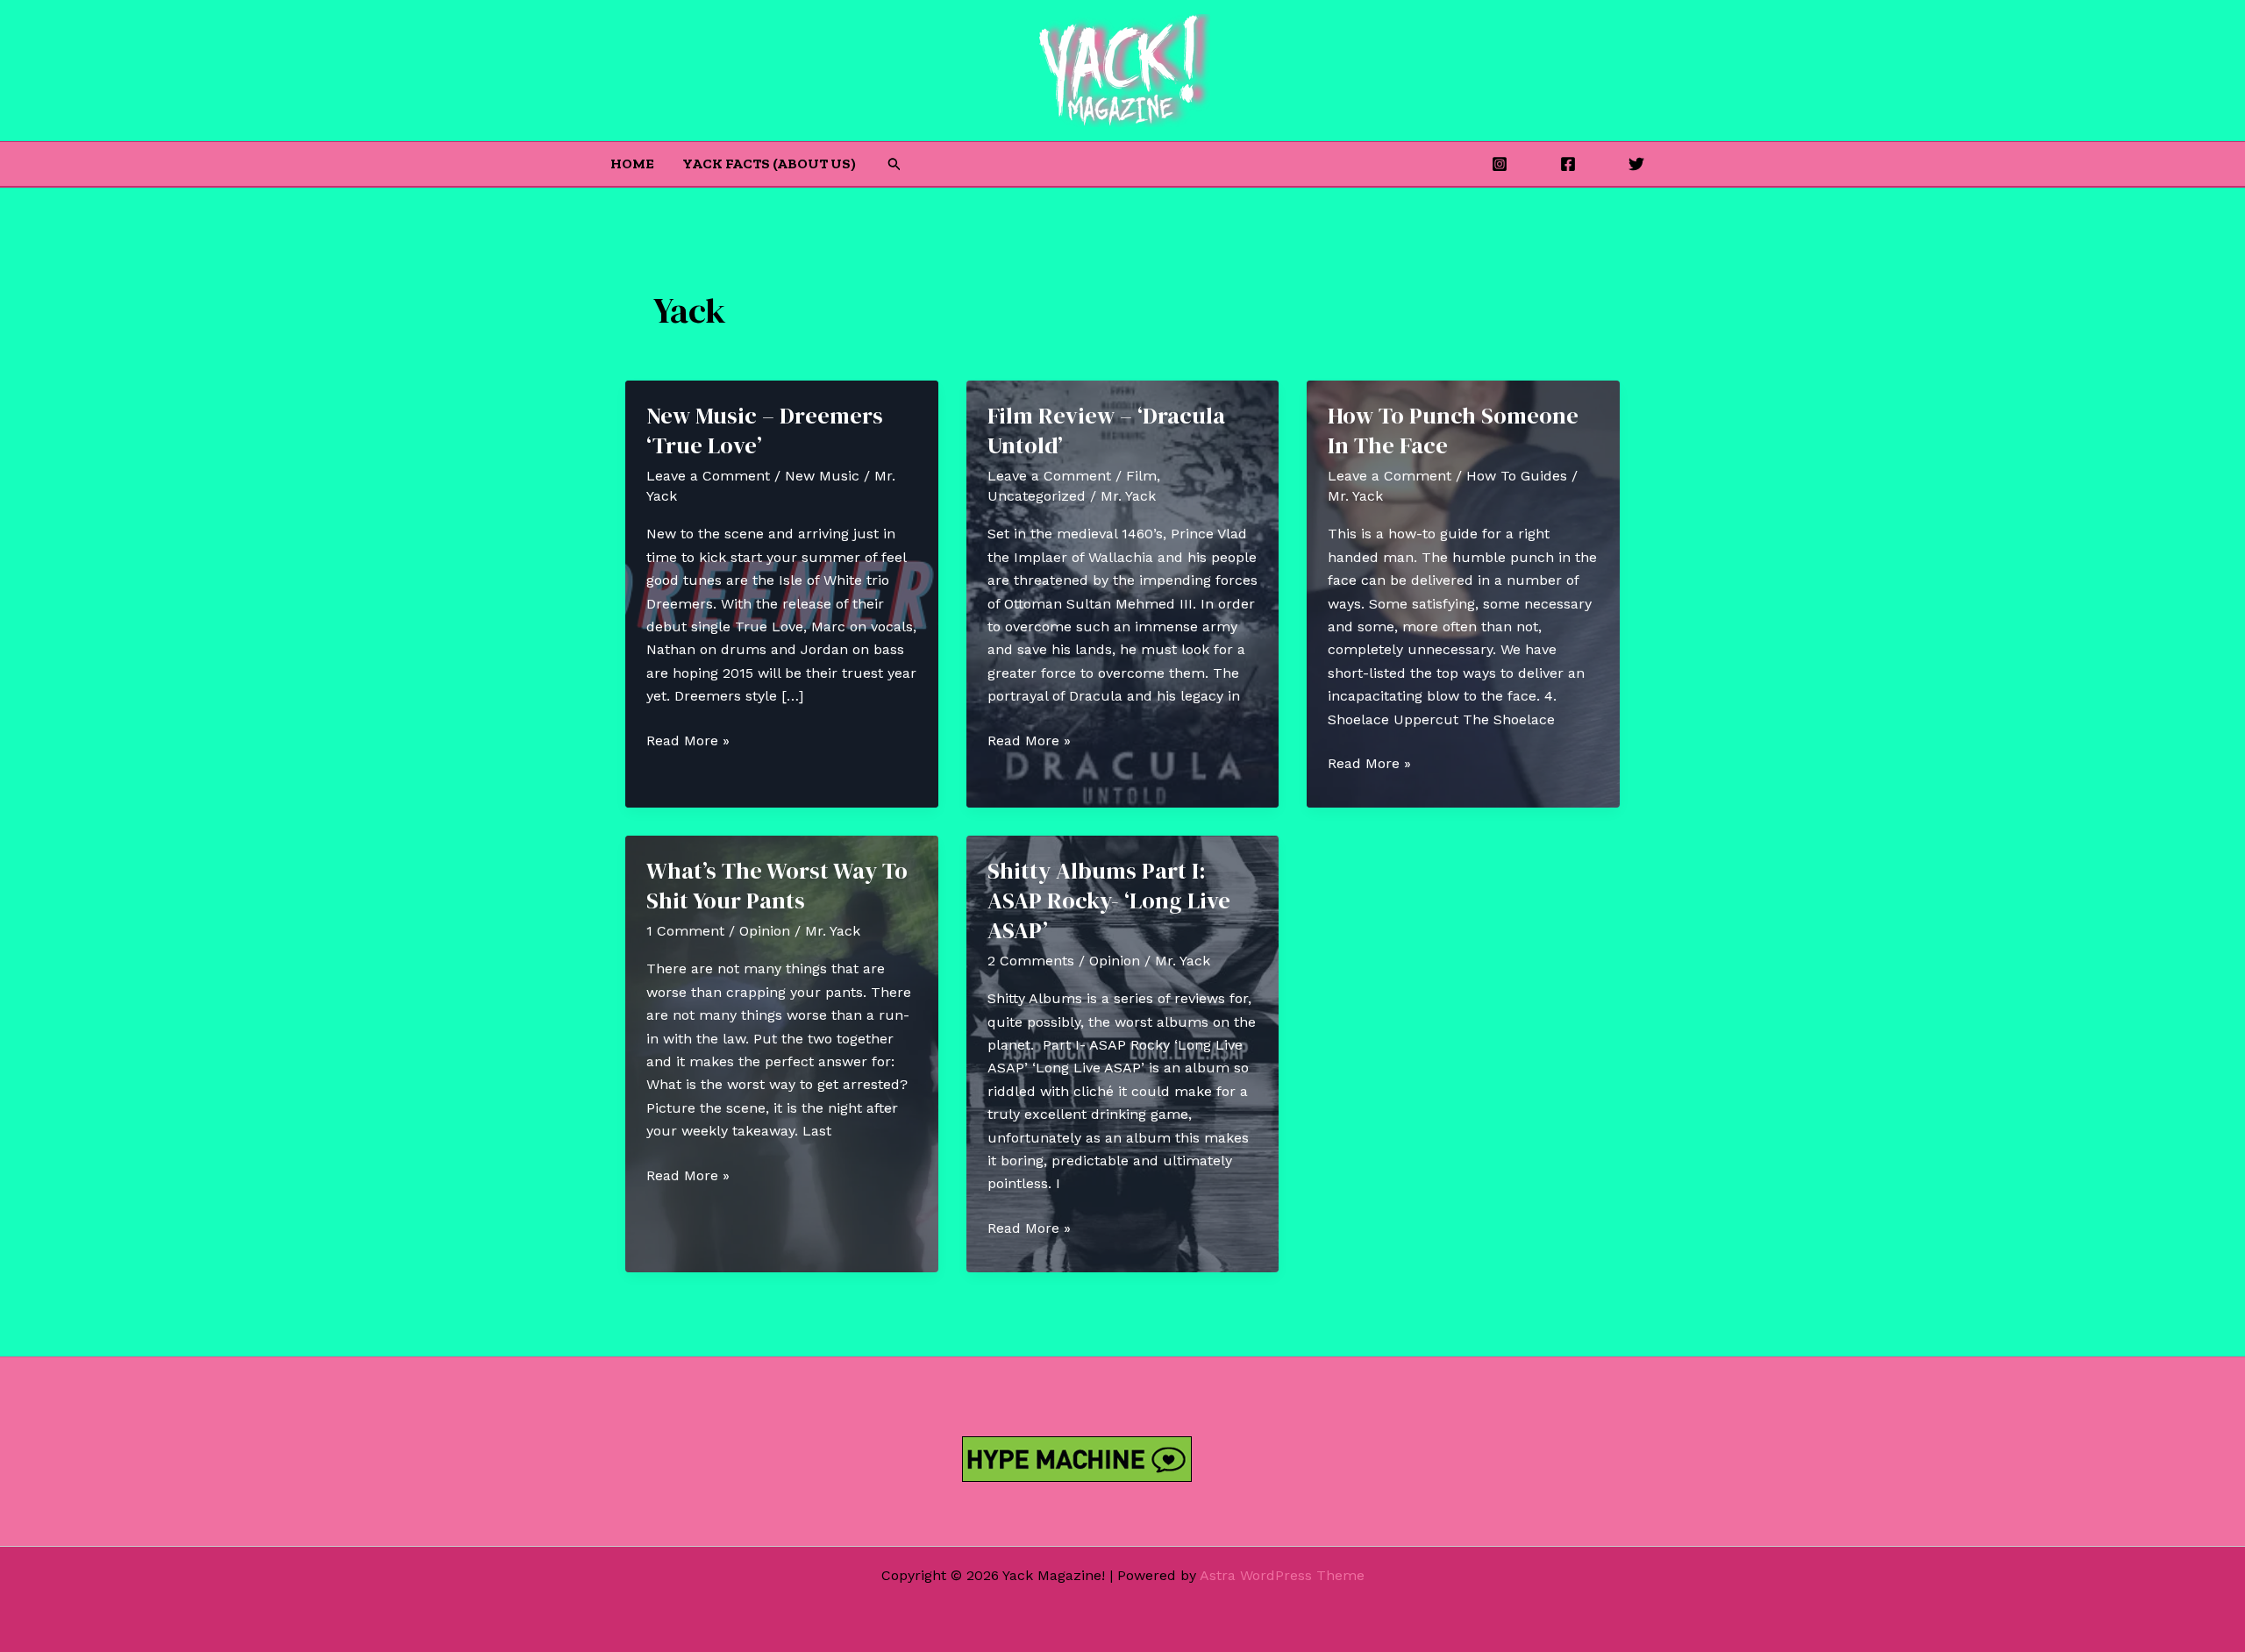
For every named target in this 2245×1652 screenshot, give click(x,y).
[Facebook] (1568, 164)
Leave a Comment (708, 476)
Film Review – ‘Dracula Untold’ (1106, 431)
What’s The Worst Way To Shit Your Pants (777, 886)
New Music (822, 476)
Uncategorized (1037, 496)
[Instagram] (1500, 164)
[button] (894, 164)
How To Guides (1517, 476)
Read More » (688, 742)
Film (1141, 476)
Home (632, 164)
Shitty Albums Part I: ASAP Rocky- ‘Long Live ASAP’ (1109, 901)
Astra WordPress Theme (1282, 1575)
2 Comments (1031, 961)
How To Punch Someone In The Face (1453, 431)
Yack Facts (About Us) (769, 164)
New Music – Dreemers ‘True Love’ (765, 431)
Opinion (765, 931)
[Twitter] (1636, 164)
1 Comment (685, 931)
